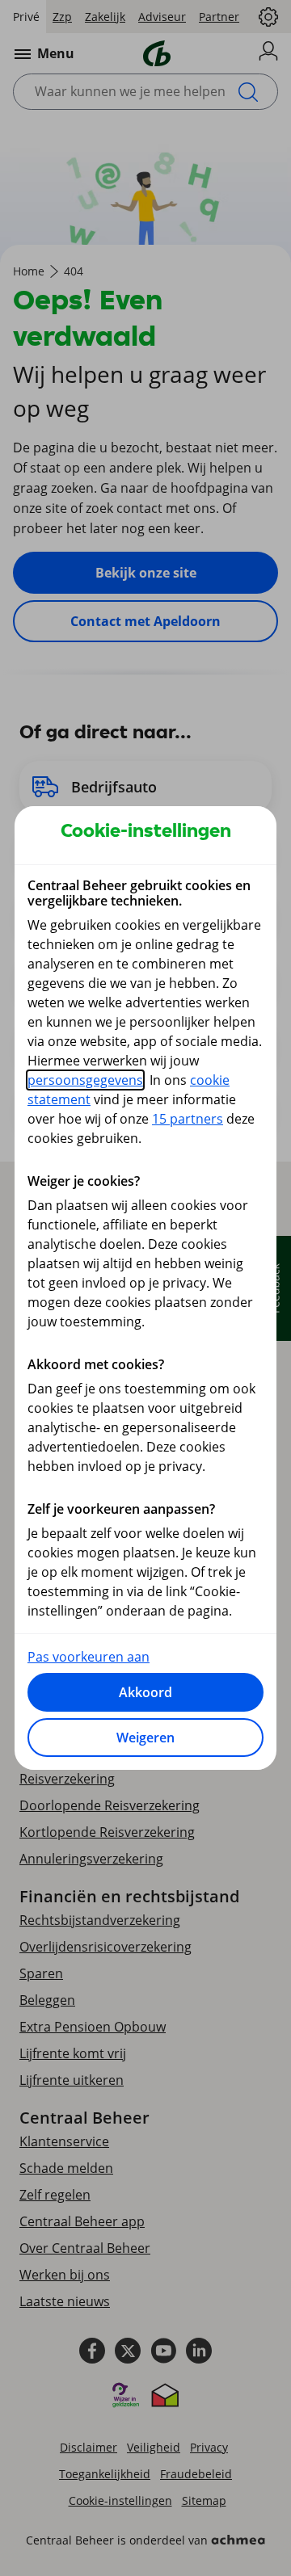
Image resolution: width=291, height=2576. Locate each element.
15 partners (188, 1119)
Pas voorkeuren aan (89, 1657)
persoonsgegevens (85, 1080)
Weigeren (145, 1738)
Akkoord (145, 1692)
